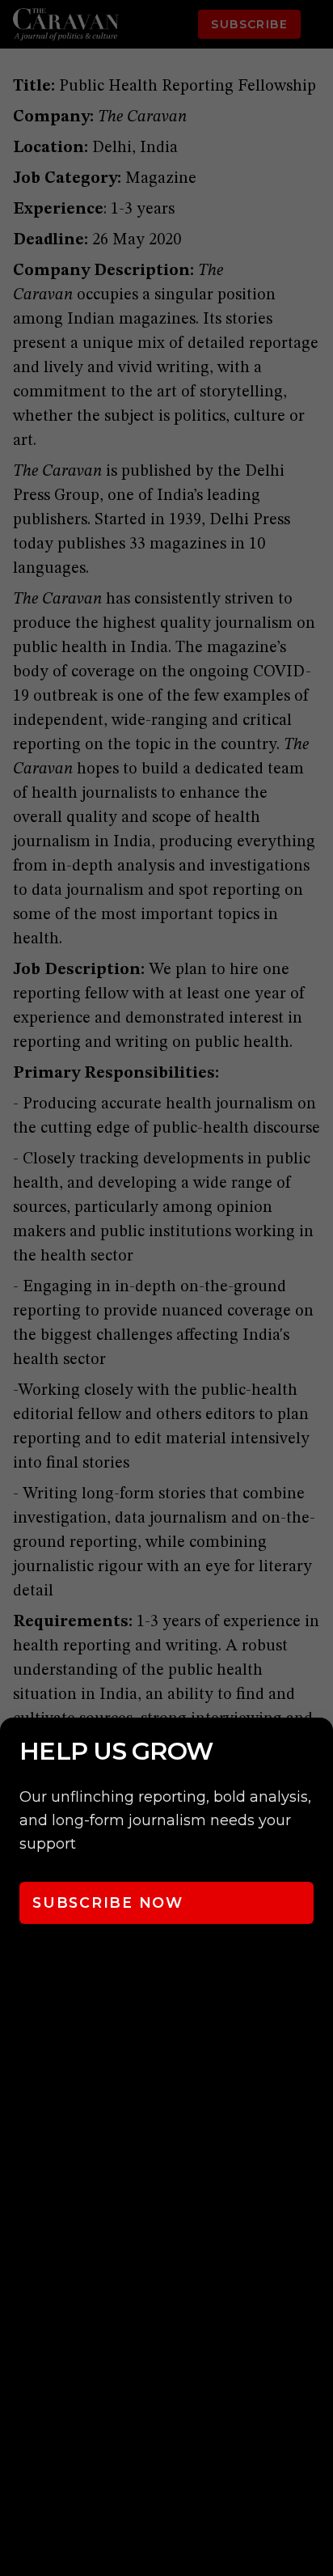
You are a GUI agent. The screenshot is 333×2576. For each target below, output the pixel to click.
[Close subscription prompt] (317, 1752)
